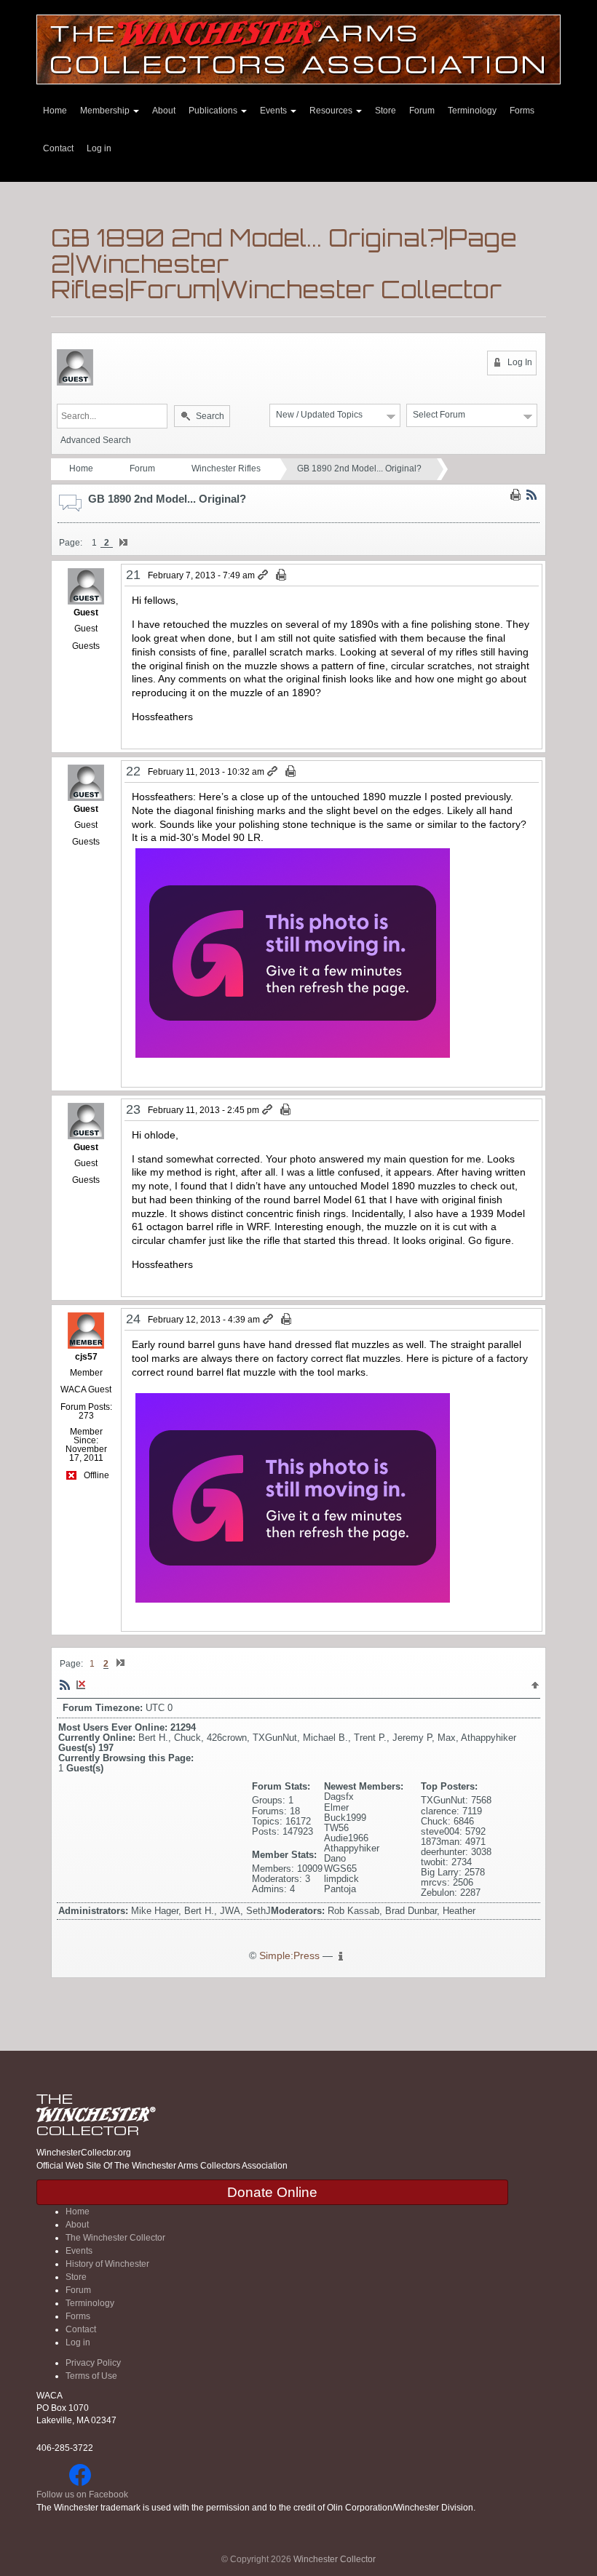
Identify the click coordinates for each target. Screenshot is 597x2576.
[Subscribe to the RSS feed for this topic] (531, 495)
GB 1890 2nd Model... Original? (359, 468)
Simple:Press (289, 1956)
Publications (214, 111)
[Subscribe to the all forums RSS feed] (65, 1684)
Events (274, 111)
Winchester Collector (335, 2559)
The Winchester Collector (115, 2238)
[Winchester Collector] (298, 48)
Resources (332, 111)
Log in (99, 148)
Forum (422, 111)
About (164, 111)
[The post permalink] (264, 575)
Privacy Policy (93, 2363)
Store (386, 111)
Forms (522, 111)
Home (55, 111)
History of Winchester (107, 2264)
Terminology (472, 111)
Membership (106, 111)
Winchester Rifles (226, 468)
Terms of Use (91, 2376)
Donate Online (272, 2192)
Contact (58, 148)
